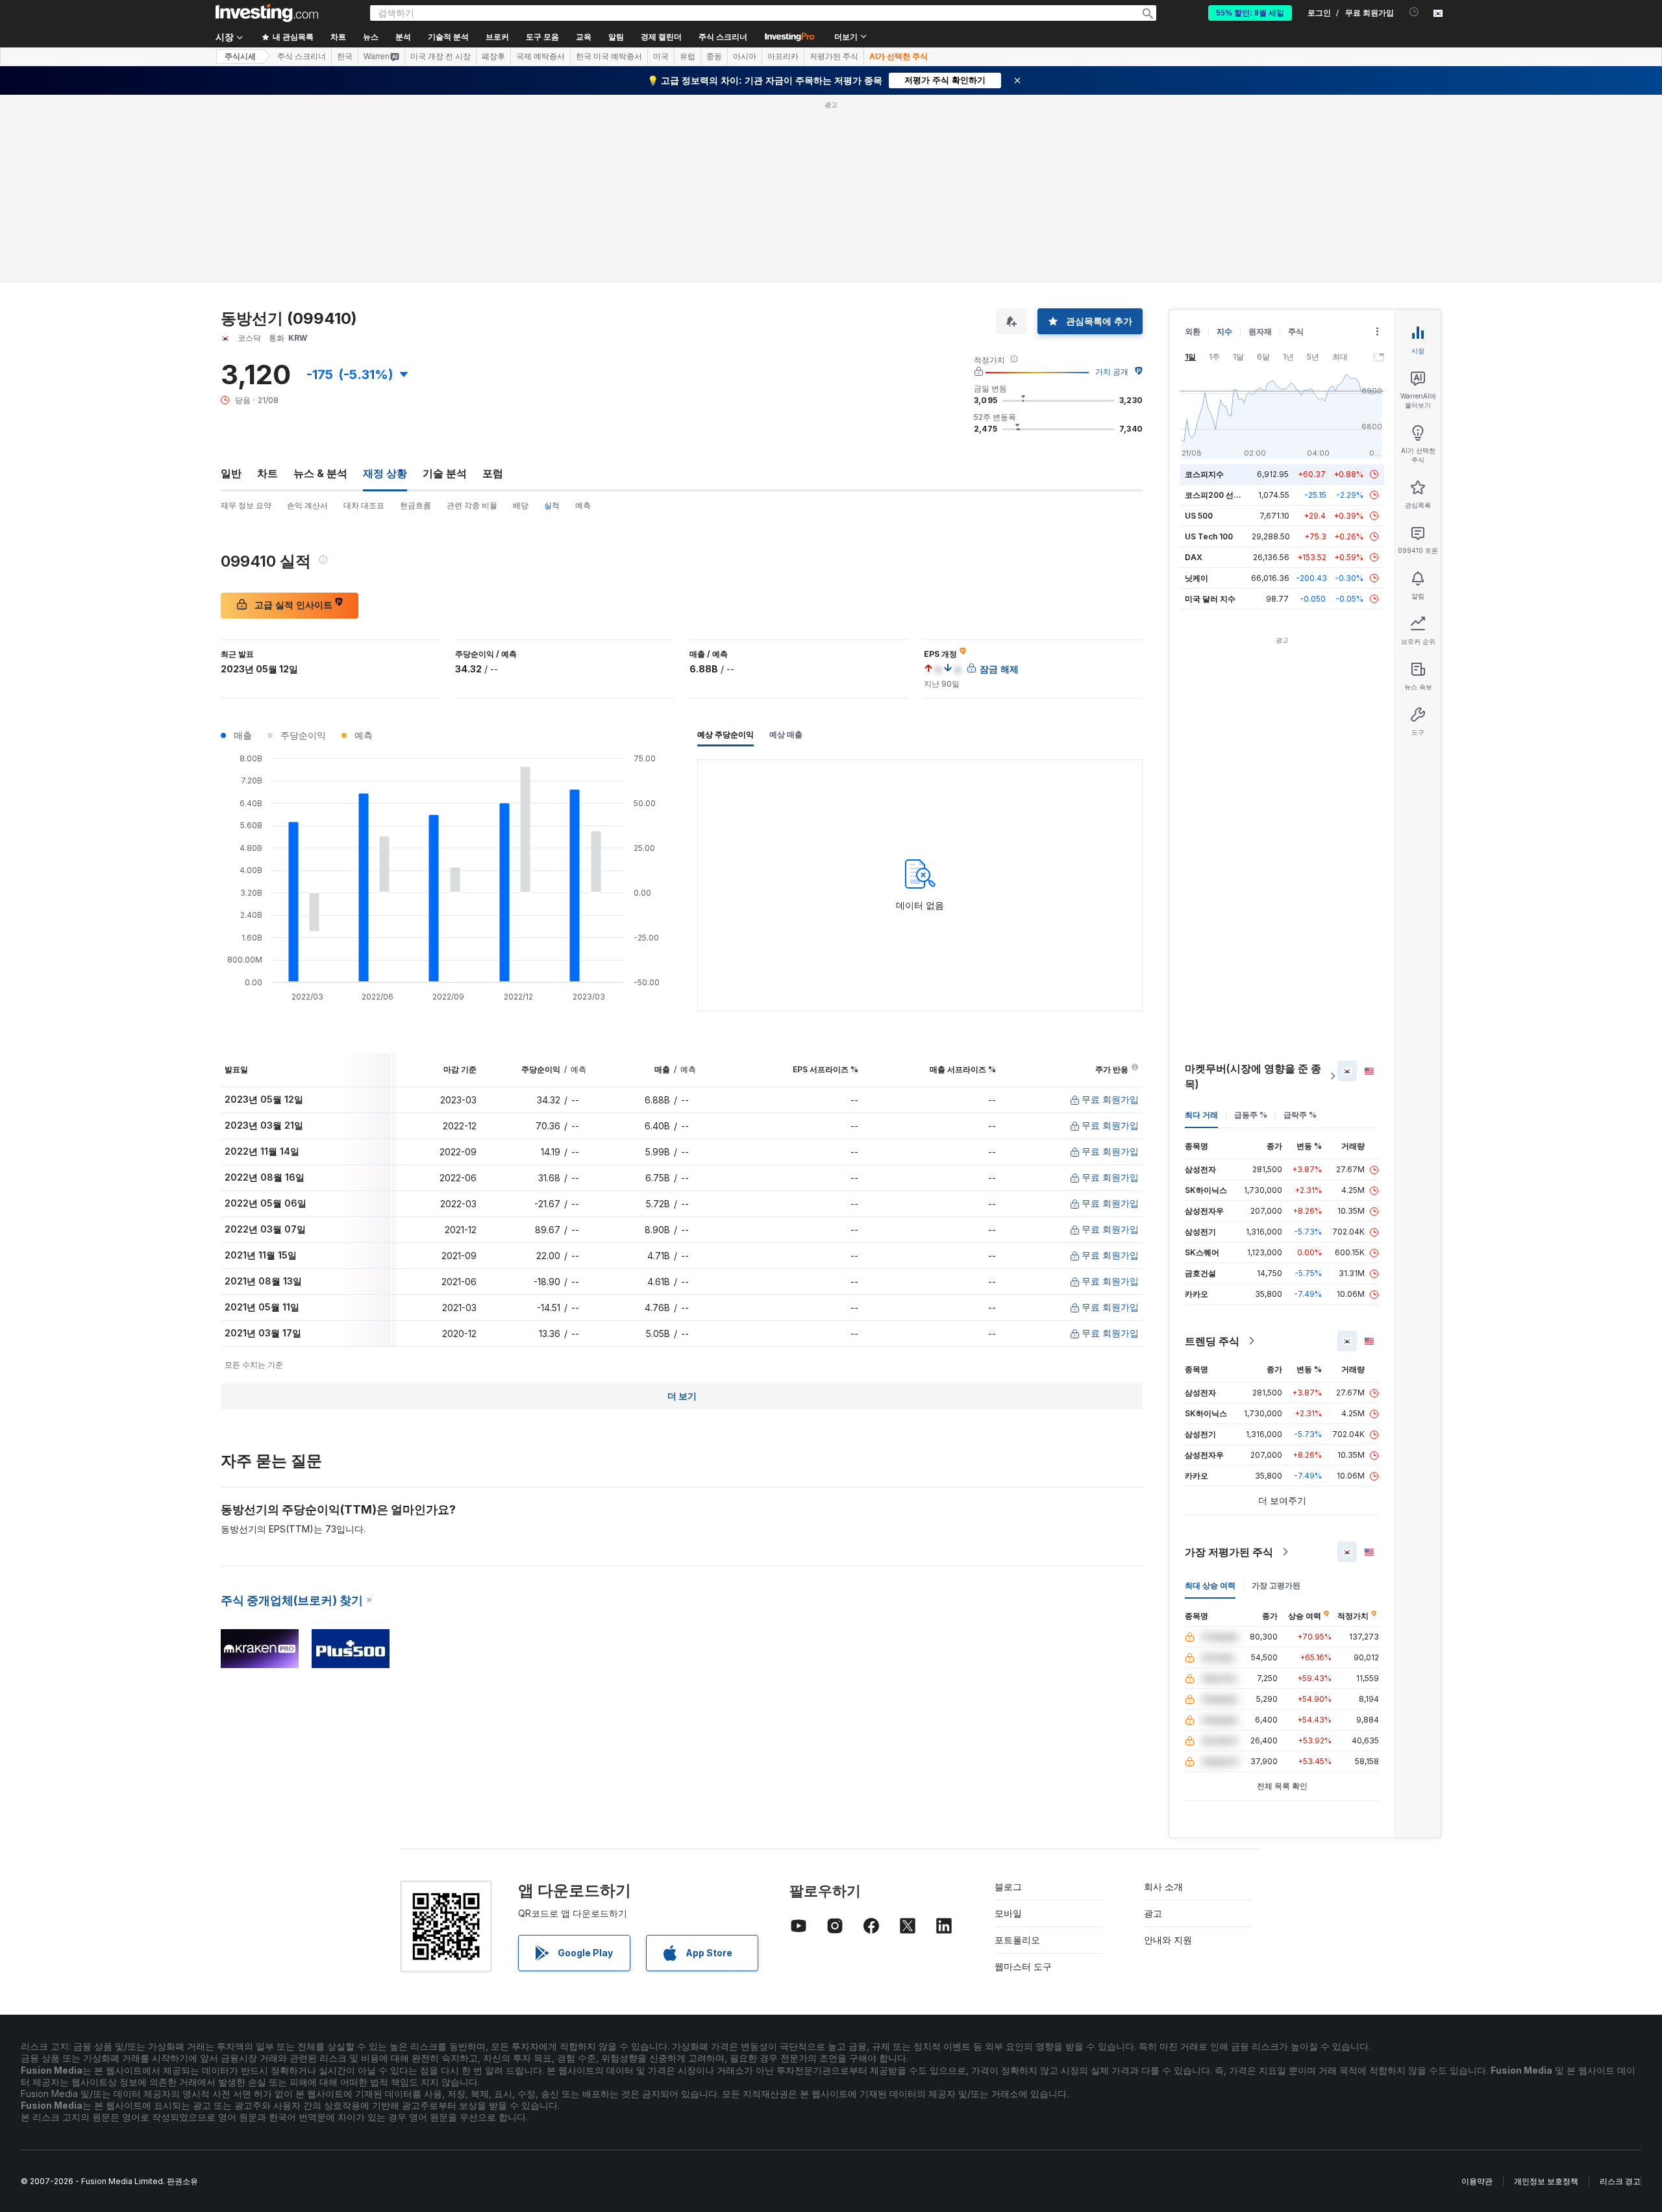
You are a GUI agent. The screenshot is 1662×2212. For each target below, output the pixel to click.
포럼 (493, 473)
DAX (1194, 557)
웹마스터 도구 (1023, 1966)
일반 (231, 473)
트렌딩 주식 (1212, 1341)
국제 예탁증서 (540, 56)
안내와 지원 (1168, 1940)
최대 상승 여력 (1210, 1585)
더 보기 (682, 1396)
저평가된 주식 (834, 56)
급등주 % (1251, 1115)
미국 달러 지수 (1210, 599)
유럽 (688, 56)
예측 (583, 505)
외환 (1193, 331)
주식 (1296, 331)
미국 (661, 56)
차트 (267, 473)
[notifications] (1414, 12)
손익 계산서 (307, 505)
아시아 (745, 56)
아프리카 (783, 56)
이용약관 (1477, 2181)
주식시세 (240, 56)
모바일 (1008, 1913)
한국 (345, 56)
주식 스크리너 (723, 37)
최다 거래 (1201, 1115)
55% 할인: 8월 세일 (1250, 13)
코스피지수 (1204, 474)
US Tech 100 (1209, 536)
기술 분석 (445, 473)
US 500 (1199, 516)
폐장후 (493, 56)
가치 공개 (1112, 372)
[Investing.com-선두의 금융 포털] (267, 13)
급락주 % (1300, 1115)
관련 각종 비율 (472, 505)
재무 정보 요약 (246, 505)
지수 (1224, 331)
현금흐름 (415, 505)
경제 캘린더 (661, 37)
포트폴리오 (1017, 1940)
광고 (1153, 1913)
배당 (521, 505)
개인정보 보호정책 (1546, 2181)
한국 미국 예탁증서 (609, 56)
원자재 (1260, 331)
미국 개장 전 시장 (440, 56)
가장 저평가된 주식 (1229, 1552)
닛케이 (1197, 578)
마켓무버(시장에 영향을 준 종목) (1253, 1076)
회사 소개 (1163, 1886)
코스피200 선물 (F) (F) (1225, 495)
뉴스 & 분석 (320, 473)
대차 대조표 (364, 505)
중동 (714, 56)
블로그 (1008, 1886)
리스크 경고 (1620, 2181)
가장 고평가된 (1276, 1585)
